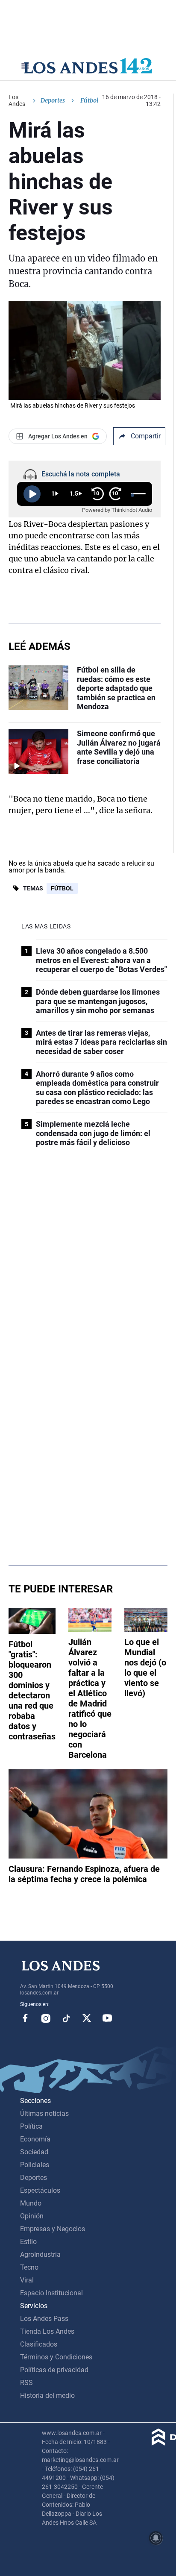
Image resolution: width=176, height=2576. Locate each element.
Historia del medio (47, 2395)
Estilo (28, 2242)
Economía (35, 2139)
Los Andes (17, 100)
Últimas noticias (44, 2113)
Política (31, 2126)
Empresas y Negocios (53, 2229)
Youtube (107, 2018)
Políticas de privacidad (54, 2370)
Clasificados (39, 2344)
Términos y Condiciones (56, 2357)
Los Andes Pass (44, 2319)
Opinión (32, 2216)
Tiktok (66, 2018)
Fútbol (62, 888)
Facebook (25, 2018)
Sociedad (34, 2152)
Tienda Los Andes (47, 2331)
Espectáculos (40, 2190)
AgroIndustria (40, 2254)
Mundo (31, 2203)
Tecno (29, 2267)
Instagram (46, 2018)
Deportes (53, 100)
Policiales (35, 2165)
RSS (26, 2383)
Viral (27, 2280)
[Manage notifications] (156, 2538)
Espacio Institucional (51, 2293)
